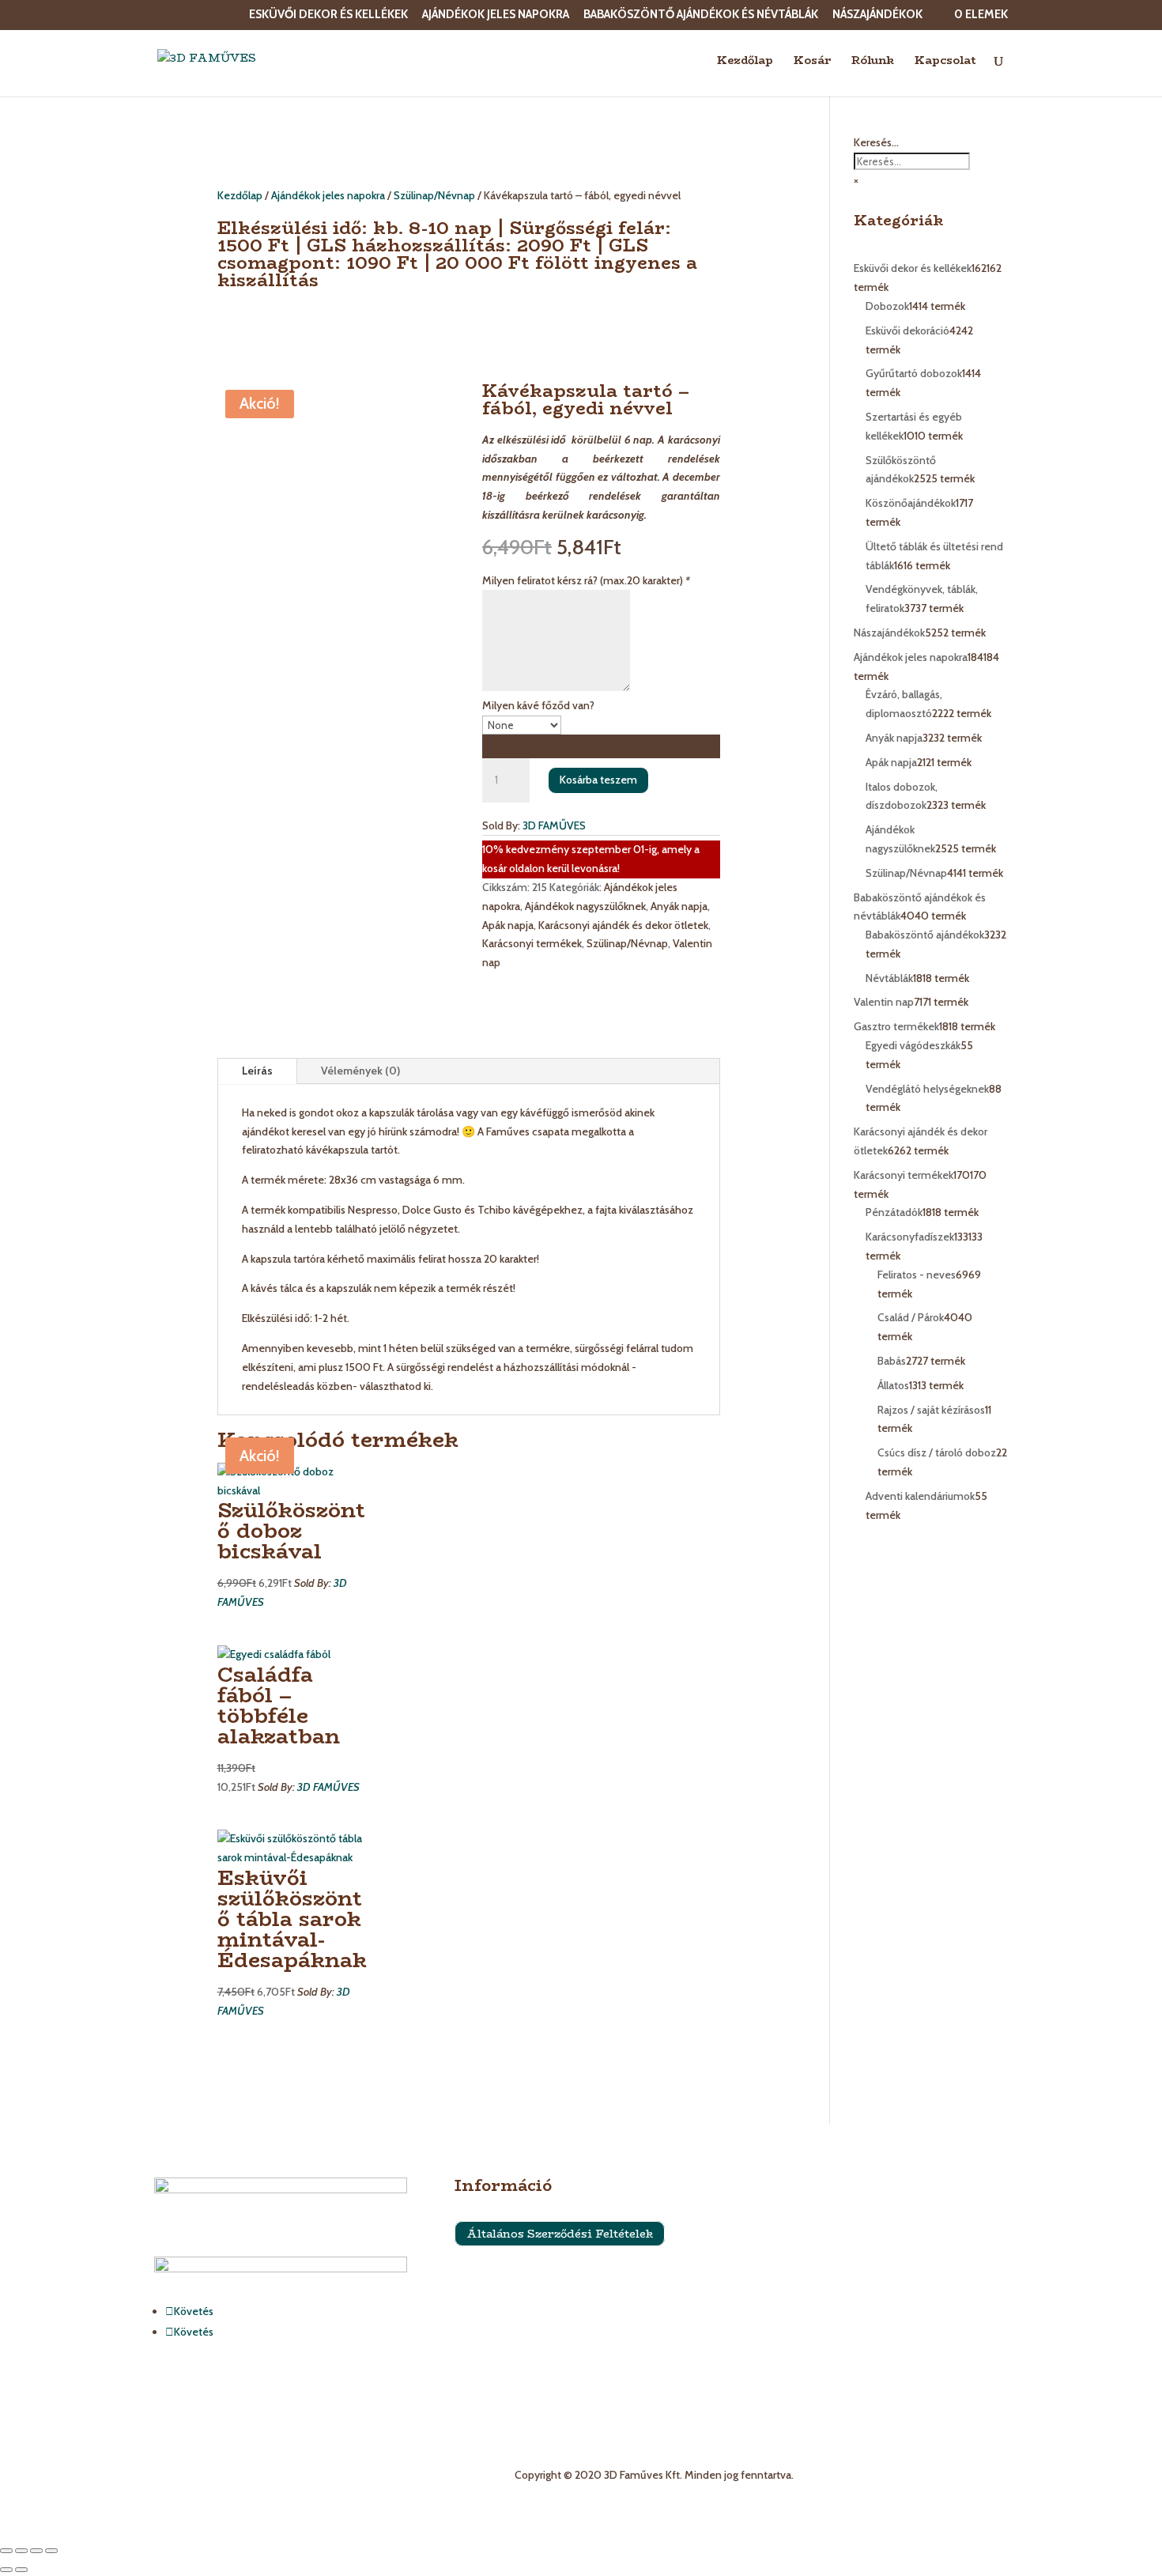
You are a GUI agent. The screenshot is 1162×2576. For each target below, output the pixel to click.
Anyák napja (679, 906)
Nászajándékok (877, 15)
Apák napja (508, 925)
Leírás (257, 1071)
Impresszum (484, 2306)
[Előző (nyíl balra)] (6, 2570)
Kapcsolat (945, 62)
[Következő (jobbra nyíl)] (21, 2570)
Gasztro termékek (798, 2328)
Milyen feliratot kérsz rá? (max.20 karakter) (586, 580)
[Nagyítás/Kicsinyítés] (6, 2551)
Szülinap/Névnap (434, 195)
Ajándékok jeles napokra (496, 15)
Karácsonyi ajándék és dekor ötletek (623, 925)
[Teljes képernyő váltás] (21, 2551)
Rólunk (873, 62)
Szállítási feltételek (500, 2276)
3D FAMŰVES (554, 825)
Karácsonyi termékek (532, 943)
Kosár (812, 62)
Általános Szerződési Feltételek (560, 2234)
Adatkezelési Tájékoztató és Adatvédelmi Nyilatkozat (581, 2336)
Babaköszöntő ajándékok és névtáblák (701, 15)
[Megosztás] (36, 2551)
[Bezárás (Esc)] (51, 2551)
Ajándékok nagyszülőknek (585, 906)
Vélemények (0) (360, 1071)
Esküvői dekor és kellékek (328, 15)
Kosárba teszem (598, 780)
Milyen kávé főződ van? (538, 705)
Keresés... (876, 142)
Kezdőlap (745, 62)
